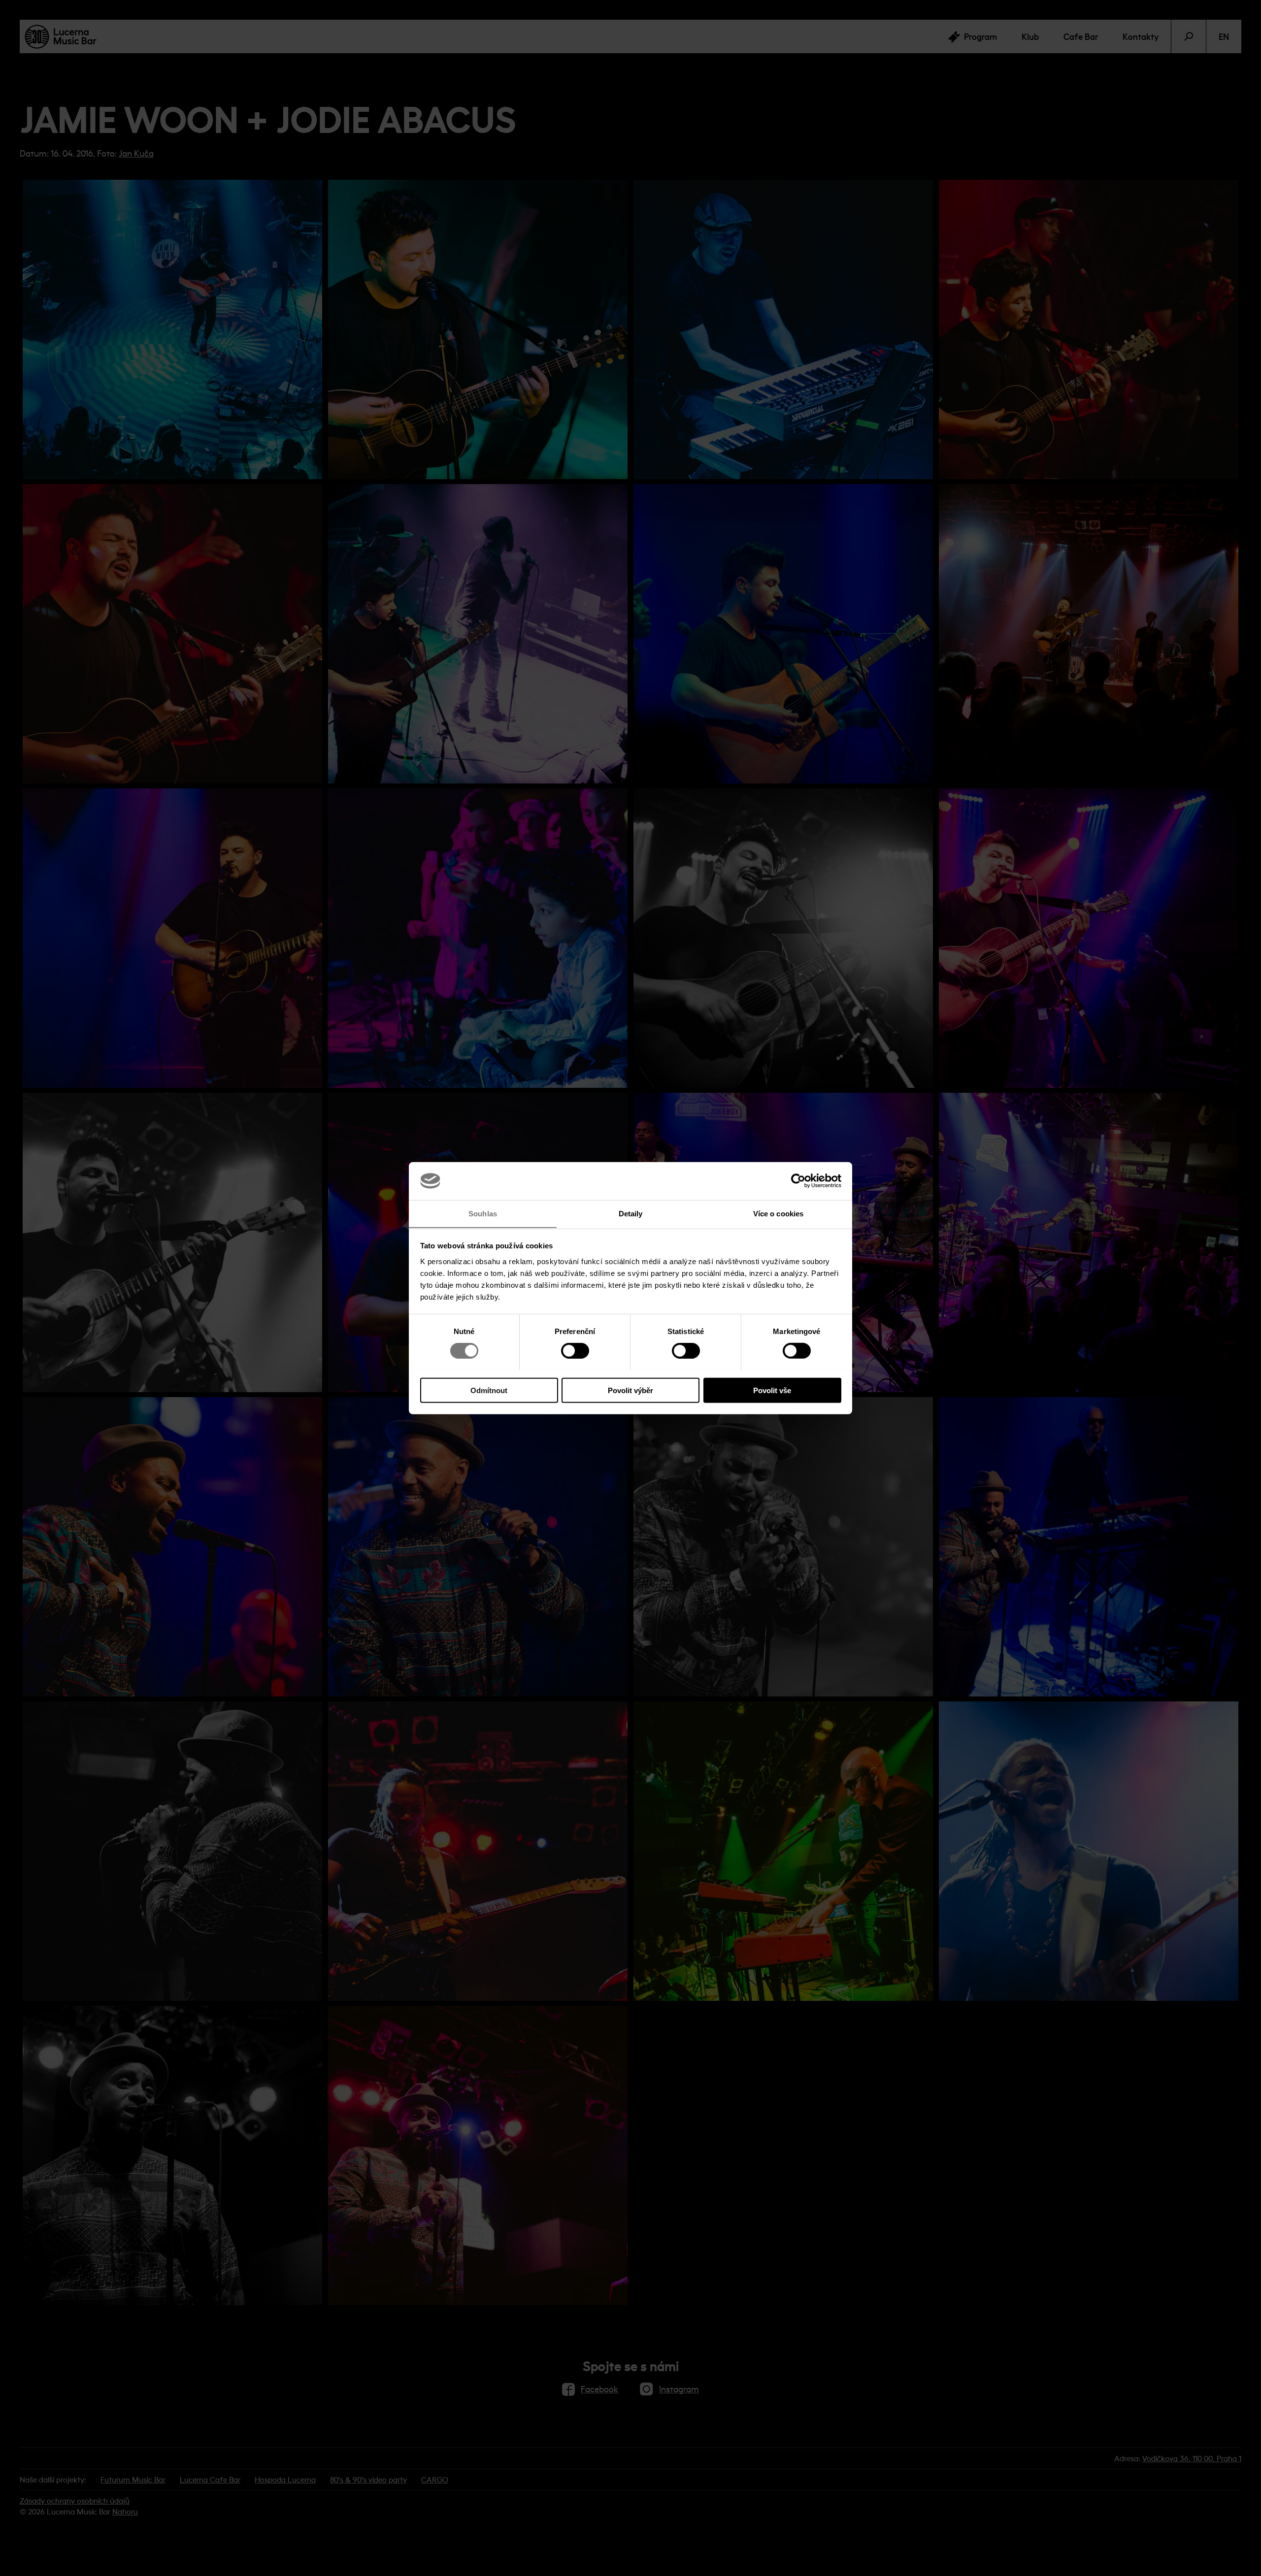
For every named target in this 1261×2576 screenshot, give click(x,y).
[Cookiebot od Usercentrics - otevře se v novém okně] (798, 1181)
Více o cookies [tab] (778, 1213)
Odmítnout (489, 1390)
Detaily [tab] (631, 1213)
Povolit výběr (630, 1390)
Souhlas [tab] (483, 1213)
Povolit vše (772, 1390)
